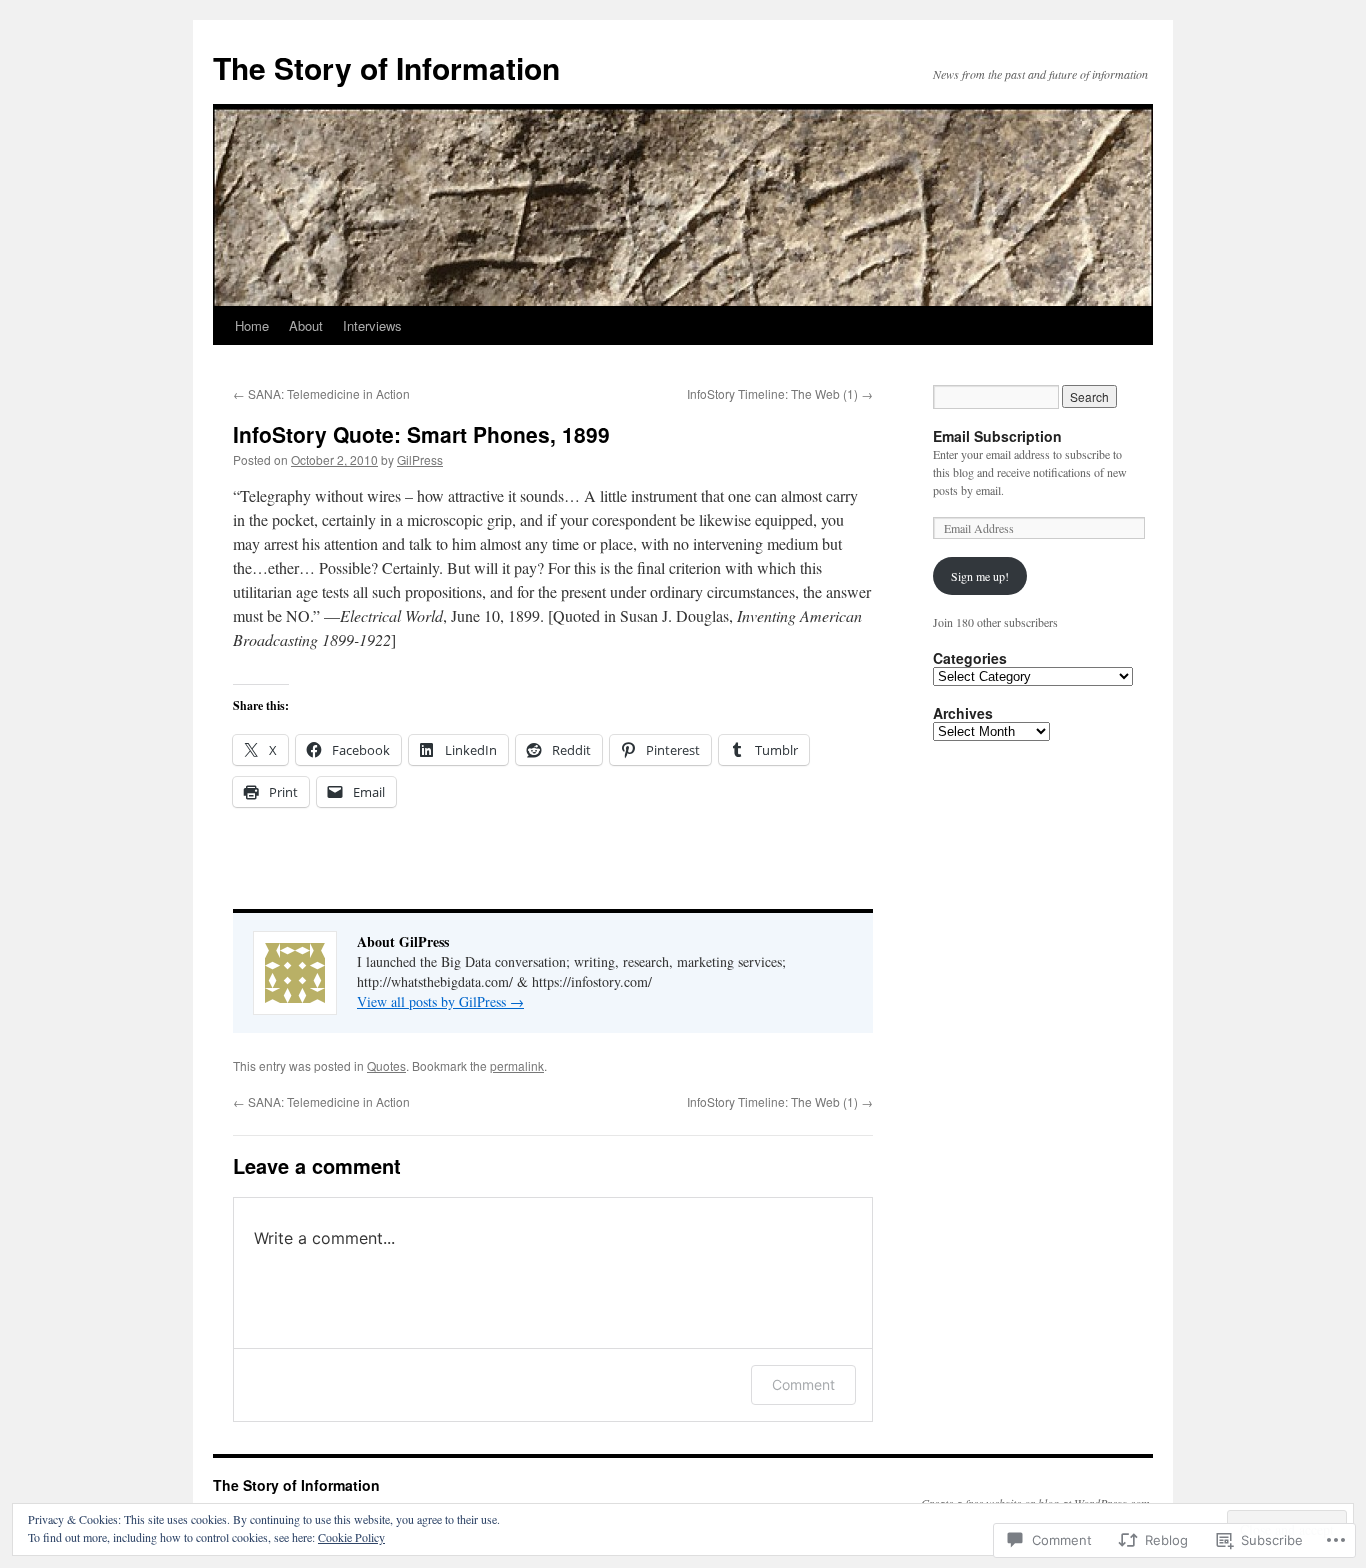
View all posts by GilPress (440, 1001)
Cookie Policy (351, 1537)
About (306, 325)
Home (252, 325)
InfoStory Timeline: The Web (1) (780, 393)
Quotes (386, 1065)
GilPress (420, 459)
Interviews (372, 325)
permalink (517, 1065)
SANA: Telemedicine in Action (321, 393)
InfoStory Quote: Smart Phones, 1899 (421, 434)
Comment (803, 1384)
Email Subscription (997, 436)
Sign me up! (980, 576)
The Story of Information (386, 67)
